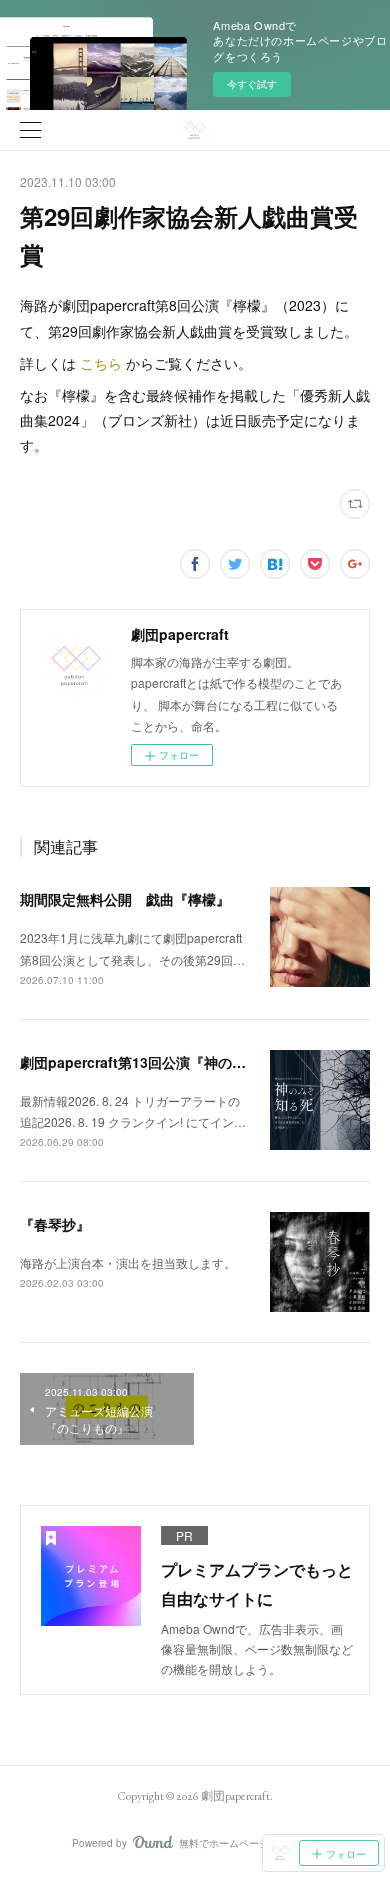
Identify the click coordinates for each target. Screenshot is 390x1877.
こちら (101, 363)
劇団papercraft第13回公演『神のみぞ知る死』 (168, 1062)
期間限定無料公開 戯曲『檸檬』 (125, 899)
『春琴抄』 (55, 1224)
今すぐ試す (252, 84)
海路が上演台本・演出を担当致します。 (128, 1262)
